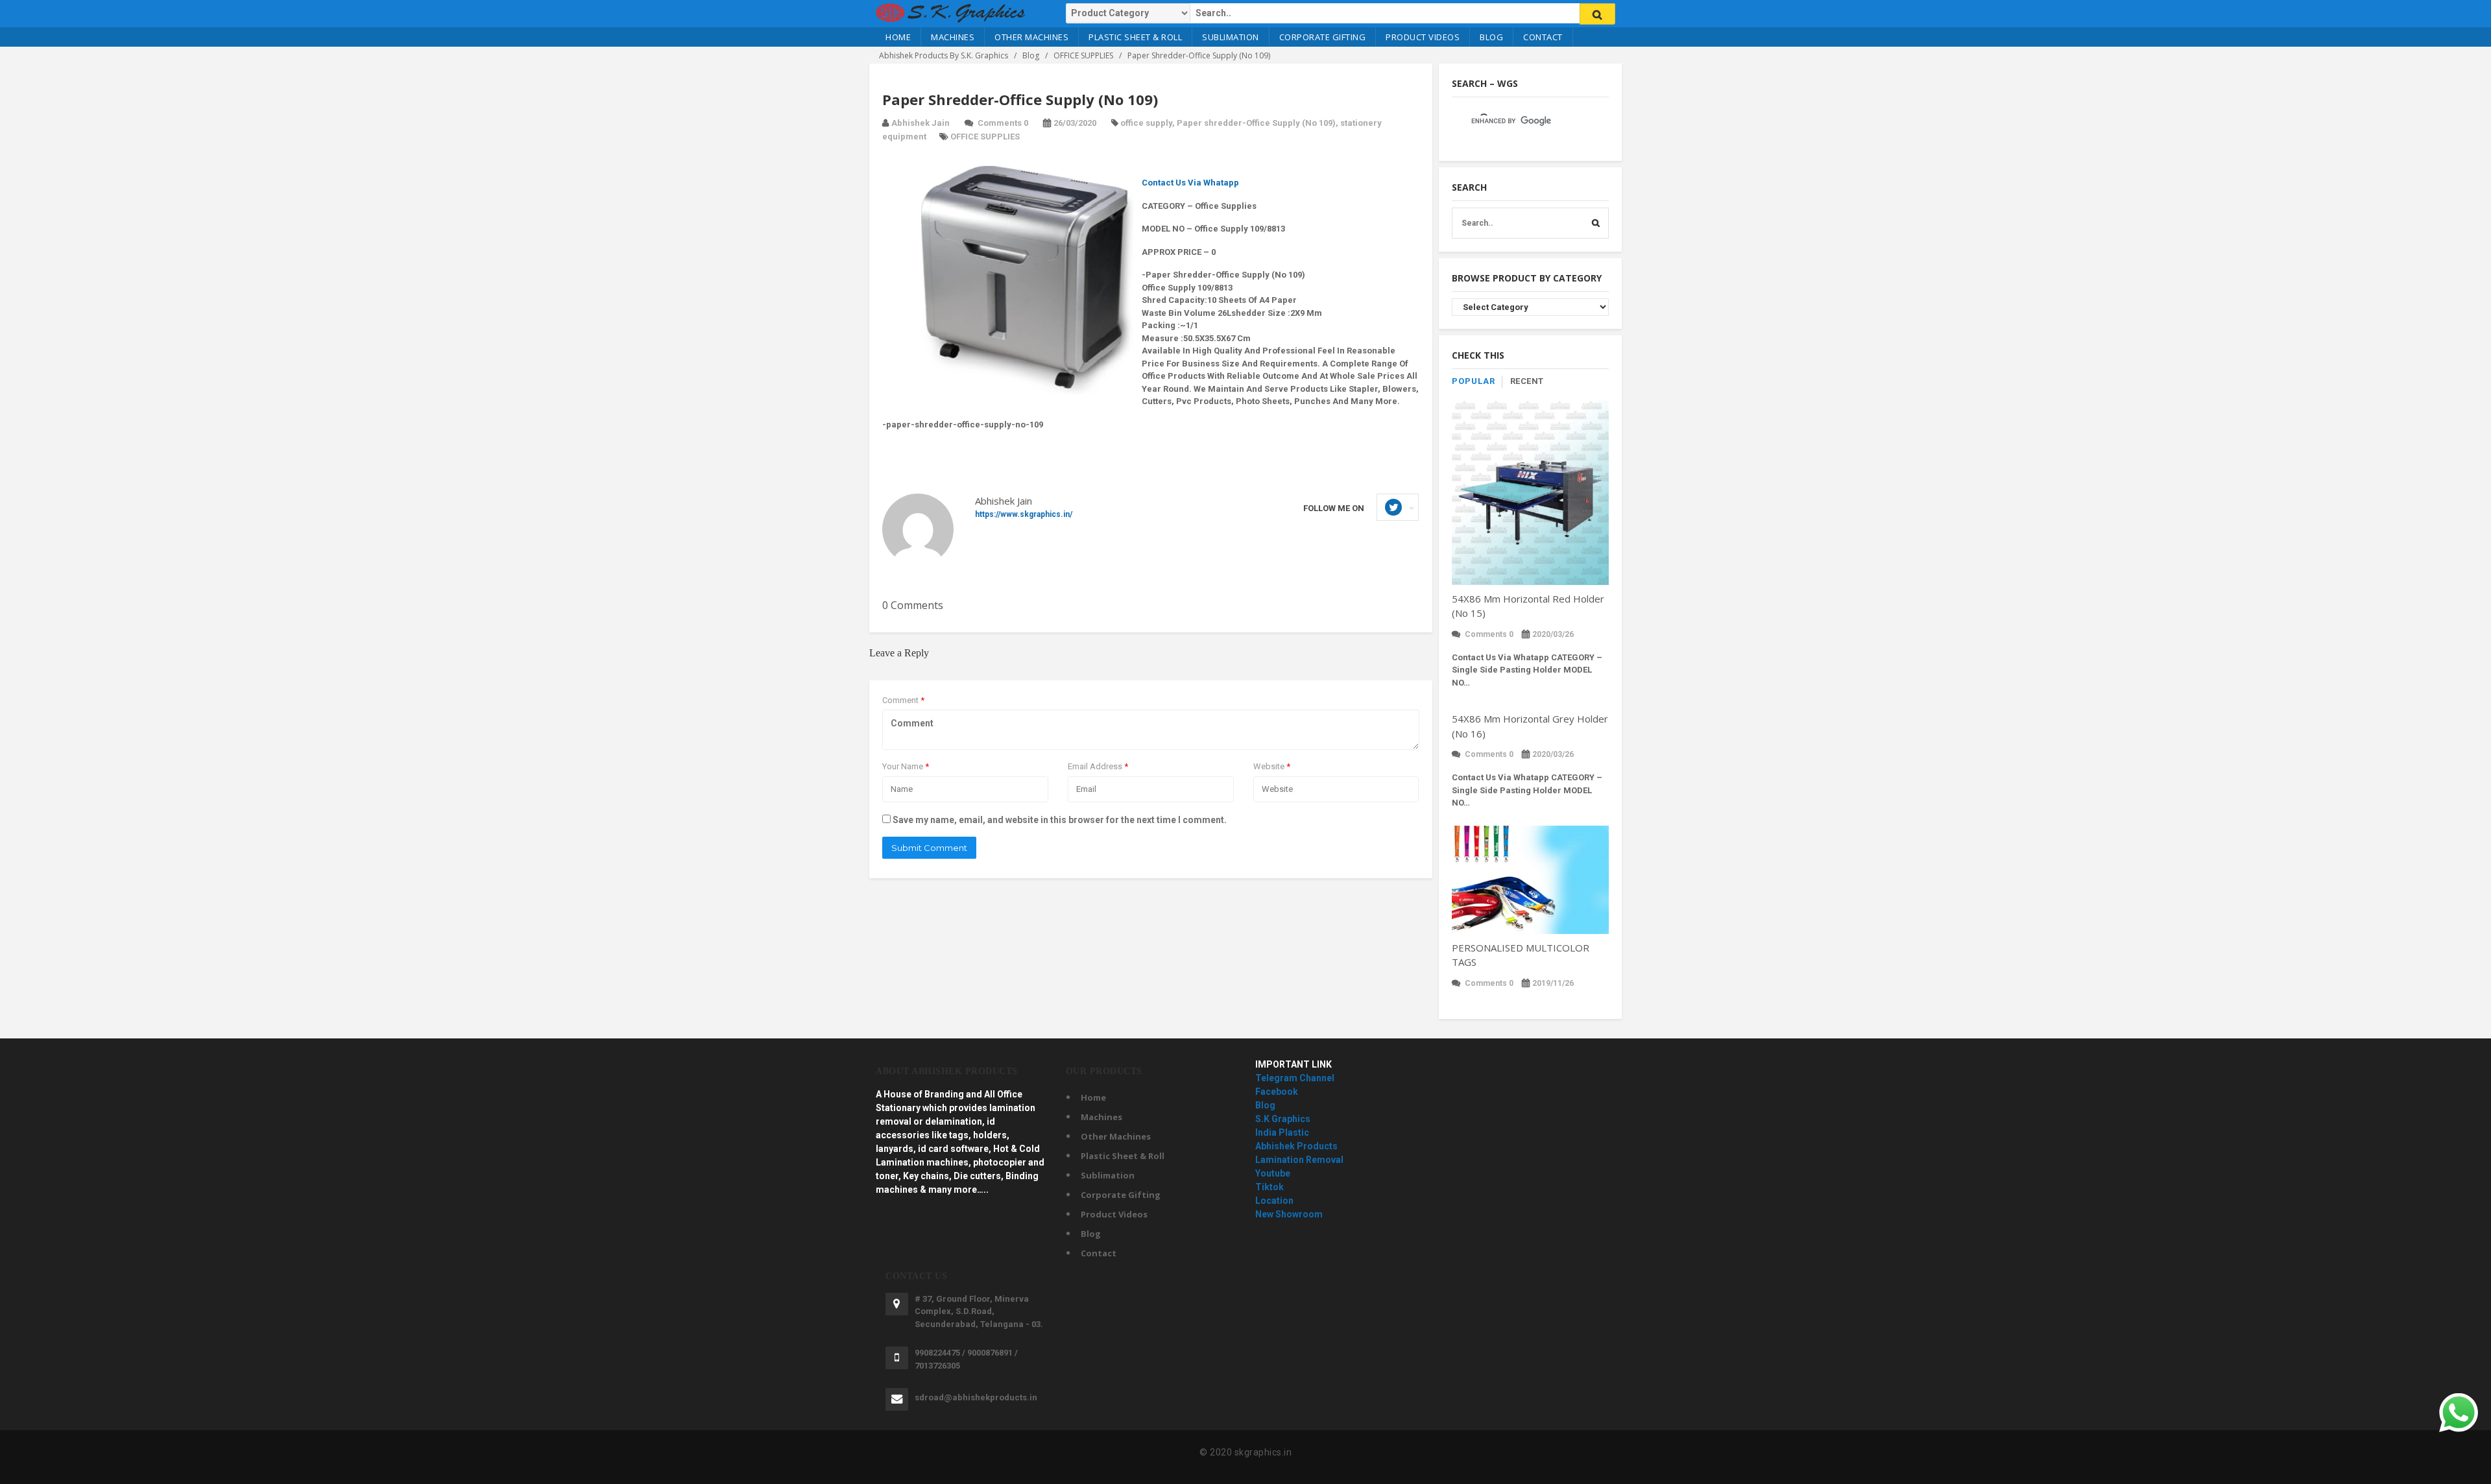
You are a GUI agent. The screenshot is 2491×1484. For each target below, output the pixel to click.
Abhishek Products (1296, 1146)
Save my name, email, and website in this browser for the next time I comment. (1060, 820)
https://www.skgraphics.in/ (1024, 514)
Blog (1491, 37)
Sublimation (1231, 37)
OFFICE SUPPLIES (985, 137)
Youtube (1273, 1173)
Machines (953, 37)
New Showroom (1289, 1214)
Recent (1527, 381)
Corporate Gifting (1323, 37)
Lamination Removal (1299, 1160)
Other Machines (1031, 37)
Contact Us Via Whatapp (1190, 183)
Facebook (1277, 1092)
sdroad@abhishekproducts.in (976, 1397)
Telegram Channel (1295, 1078)
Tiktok (1270, 1187)
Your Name (906, 766)
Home (898, 37)
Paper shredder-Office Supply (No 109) (1256, 123)
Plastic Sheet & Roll (1135, 37)
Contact (1543, 37)
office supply (1146, 123)
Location (1274, 1201)
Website (1272, 766)
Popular (1474, 381)
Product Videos (1423, 37)
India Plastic (1282, 1132)
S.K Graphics (1283, 1119)
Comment (903, 700)
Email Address (1098, 766)
